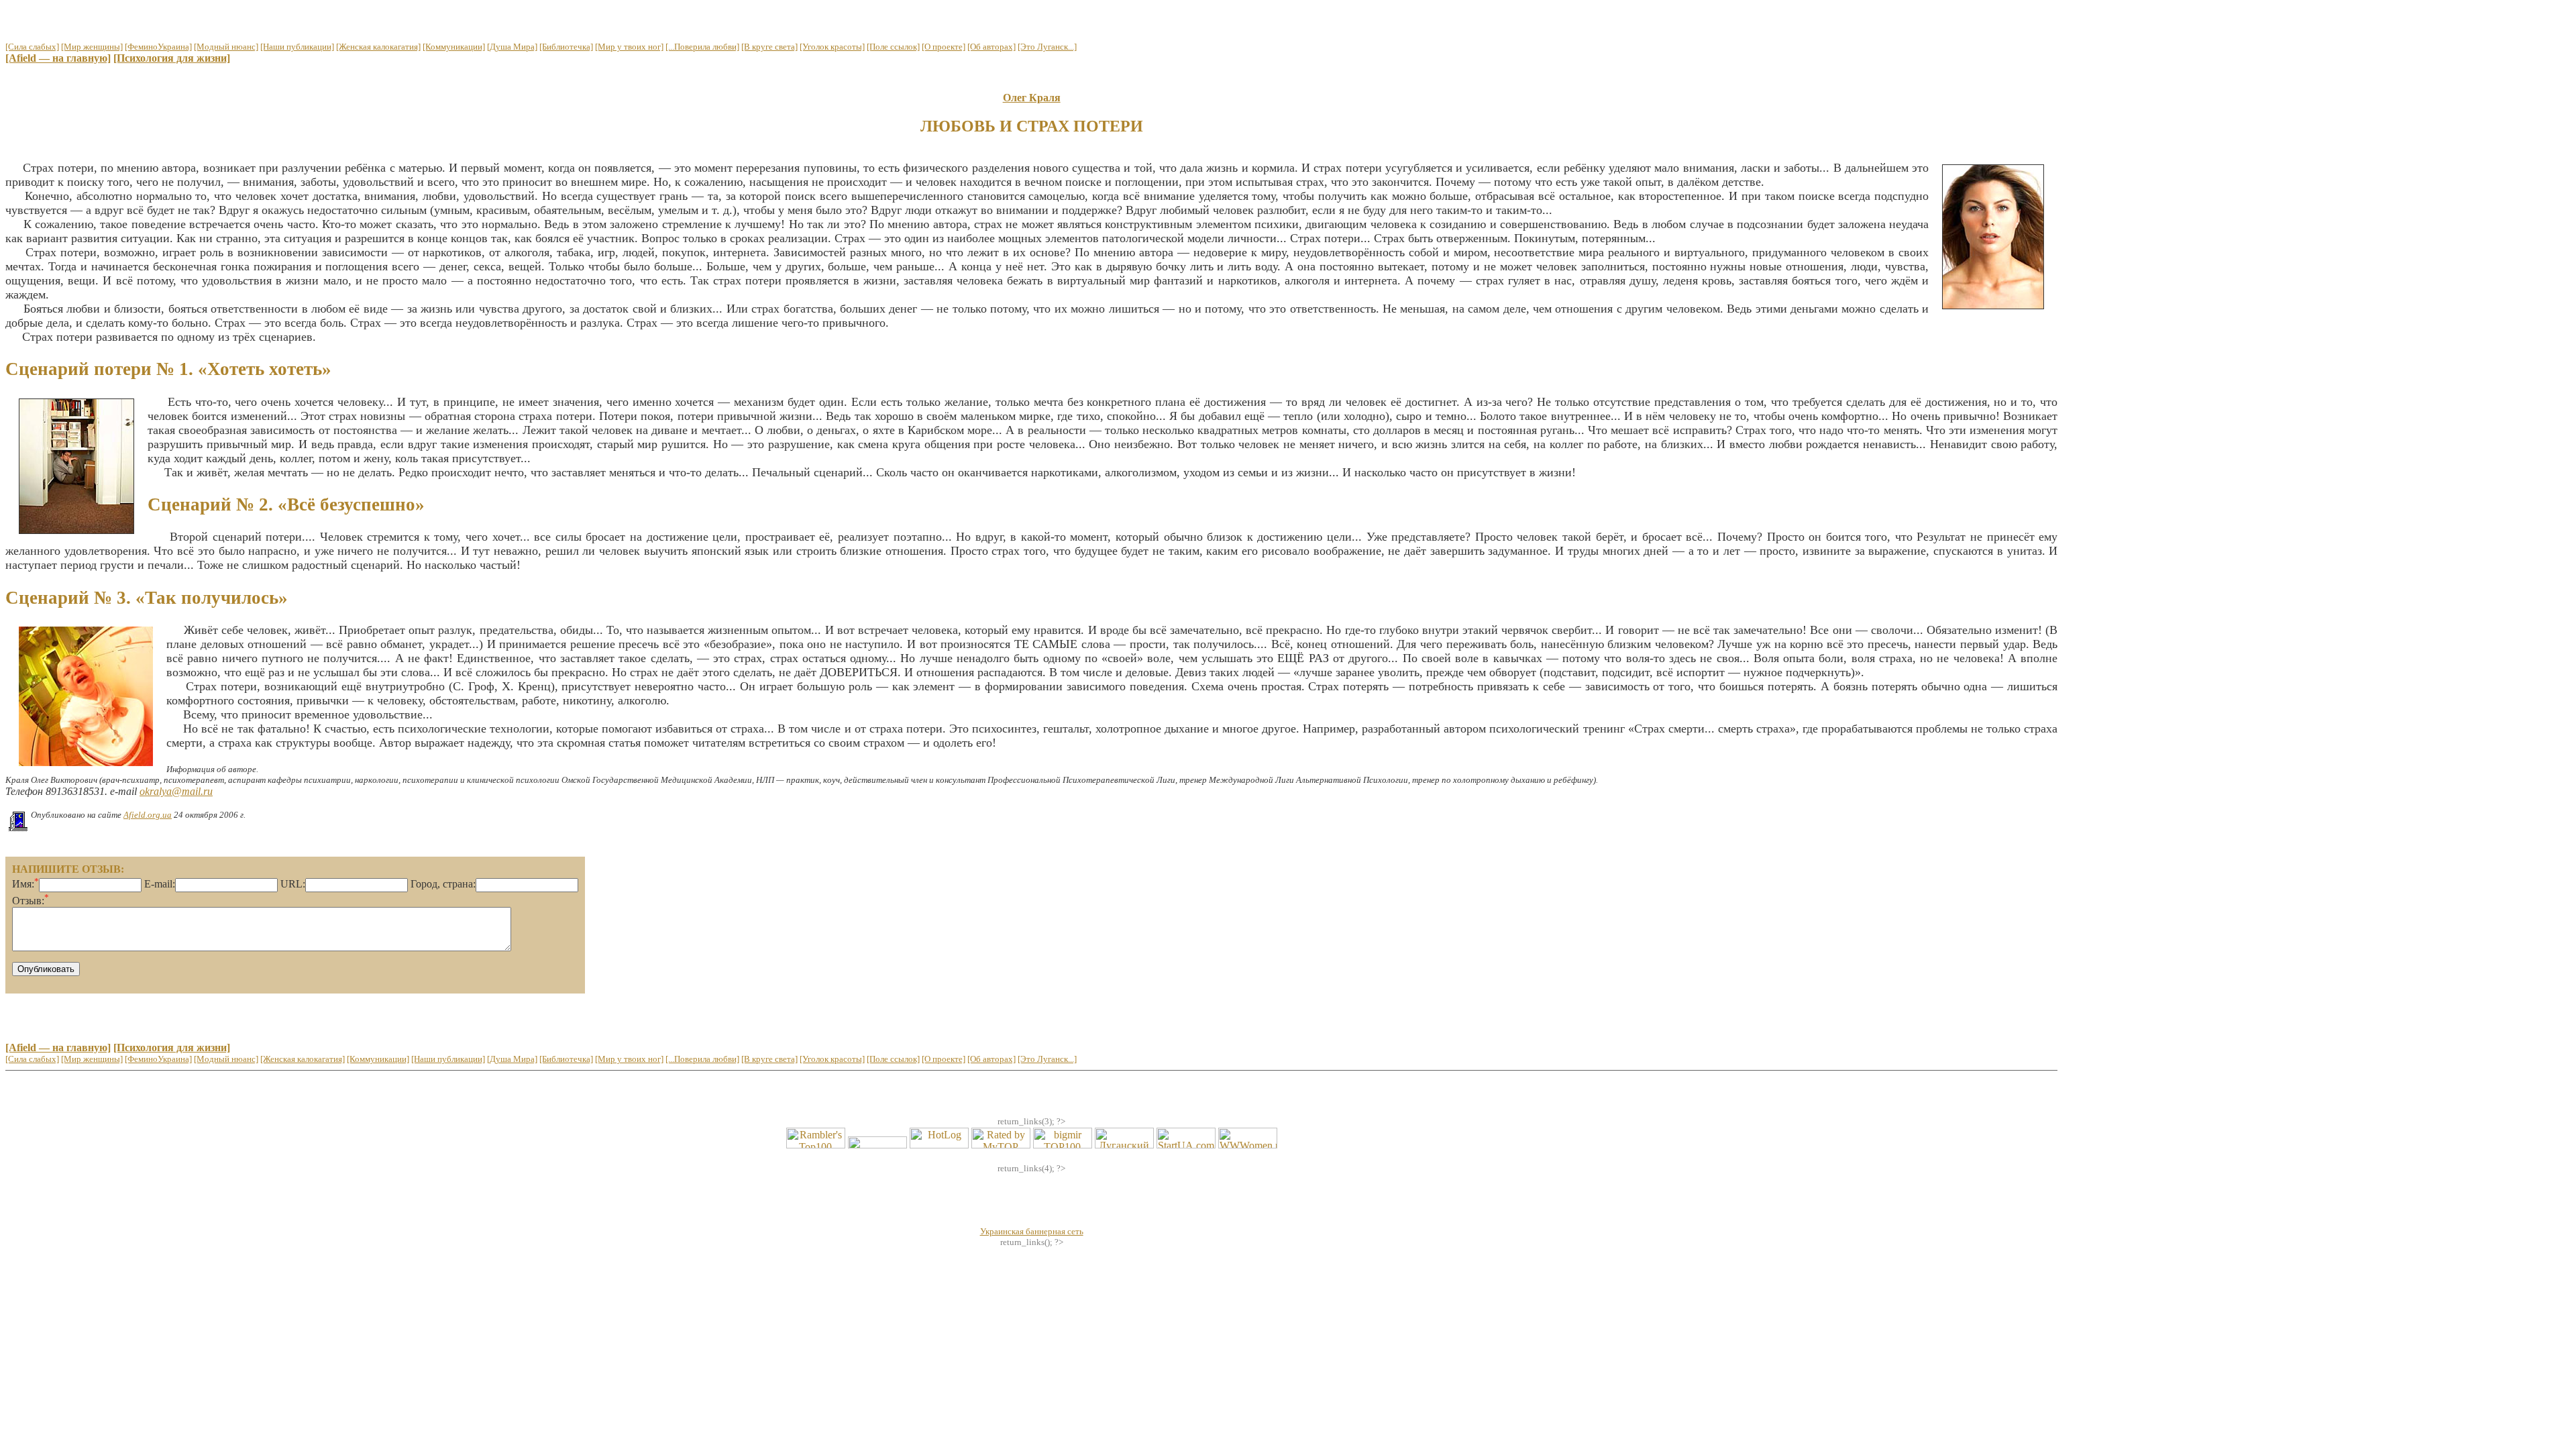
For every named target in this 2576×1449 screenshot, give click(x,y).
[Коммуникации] (454, 47)
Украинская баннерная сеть (1032, 1231)
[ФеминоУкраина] (158, 47)
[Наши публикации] (297, 47)
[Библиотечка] (566, 47)
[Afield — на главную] (58, 58)
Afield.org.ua (148, 815)
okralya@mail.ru (176, 791)
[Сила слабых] (32, 47)
